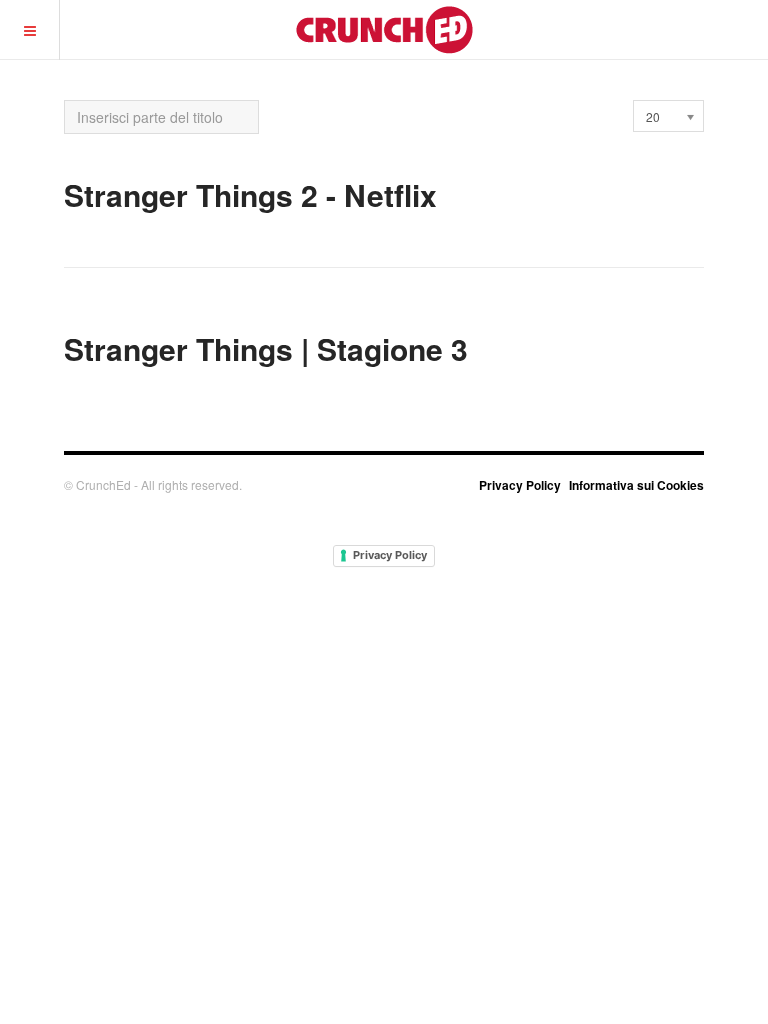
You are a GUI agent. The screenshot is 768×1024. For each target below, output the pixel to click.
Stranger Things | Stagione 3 (266, 348)
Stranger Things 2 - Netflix (250, 194)
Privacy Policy (520, 485)
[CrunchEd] (384, 29)
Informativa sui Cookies (636, 485)
